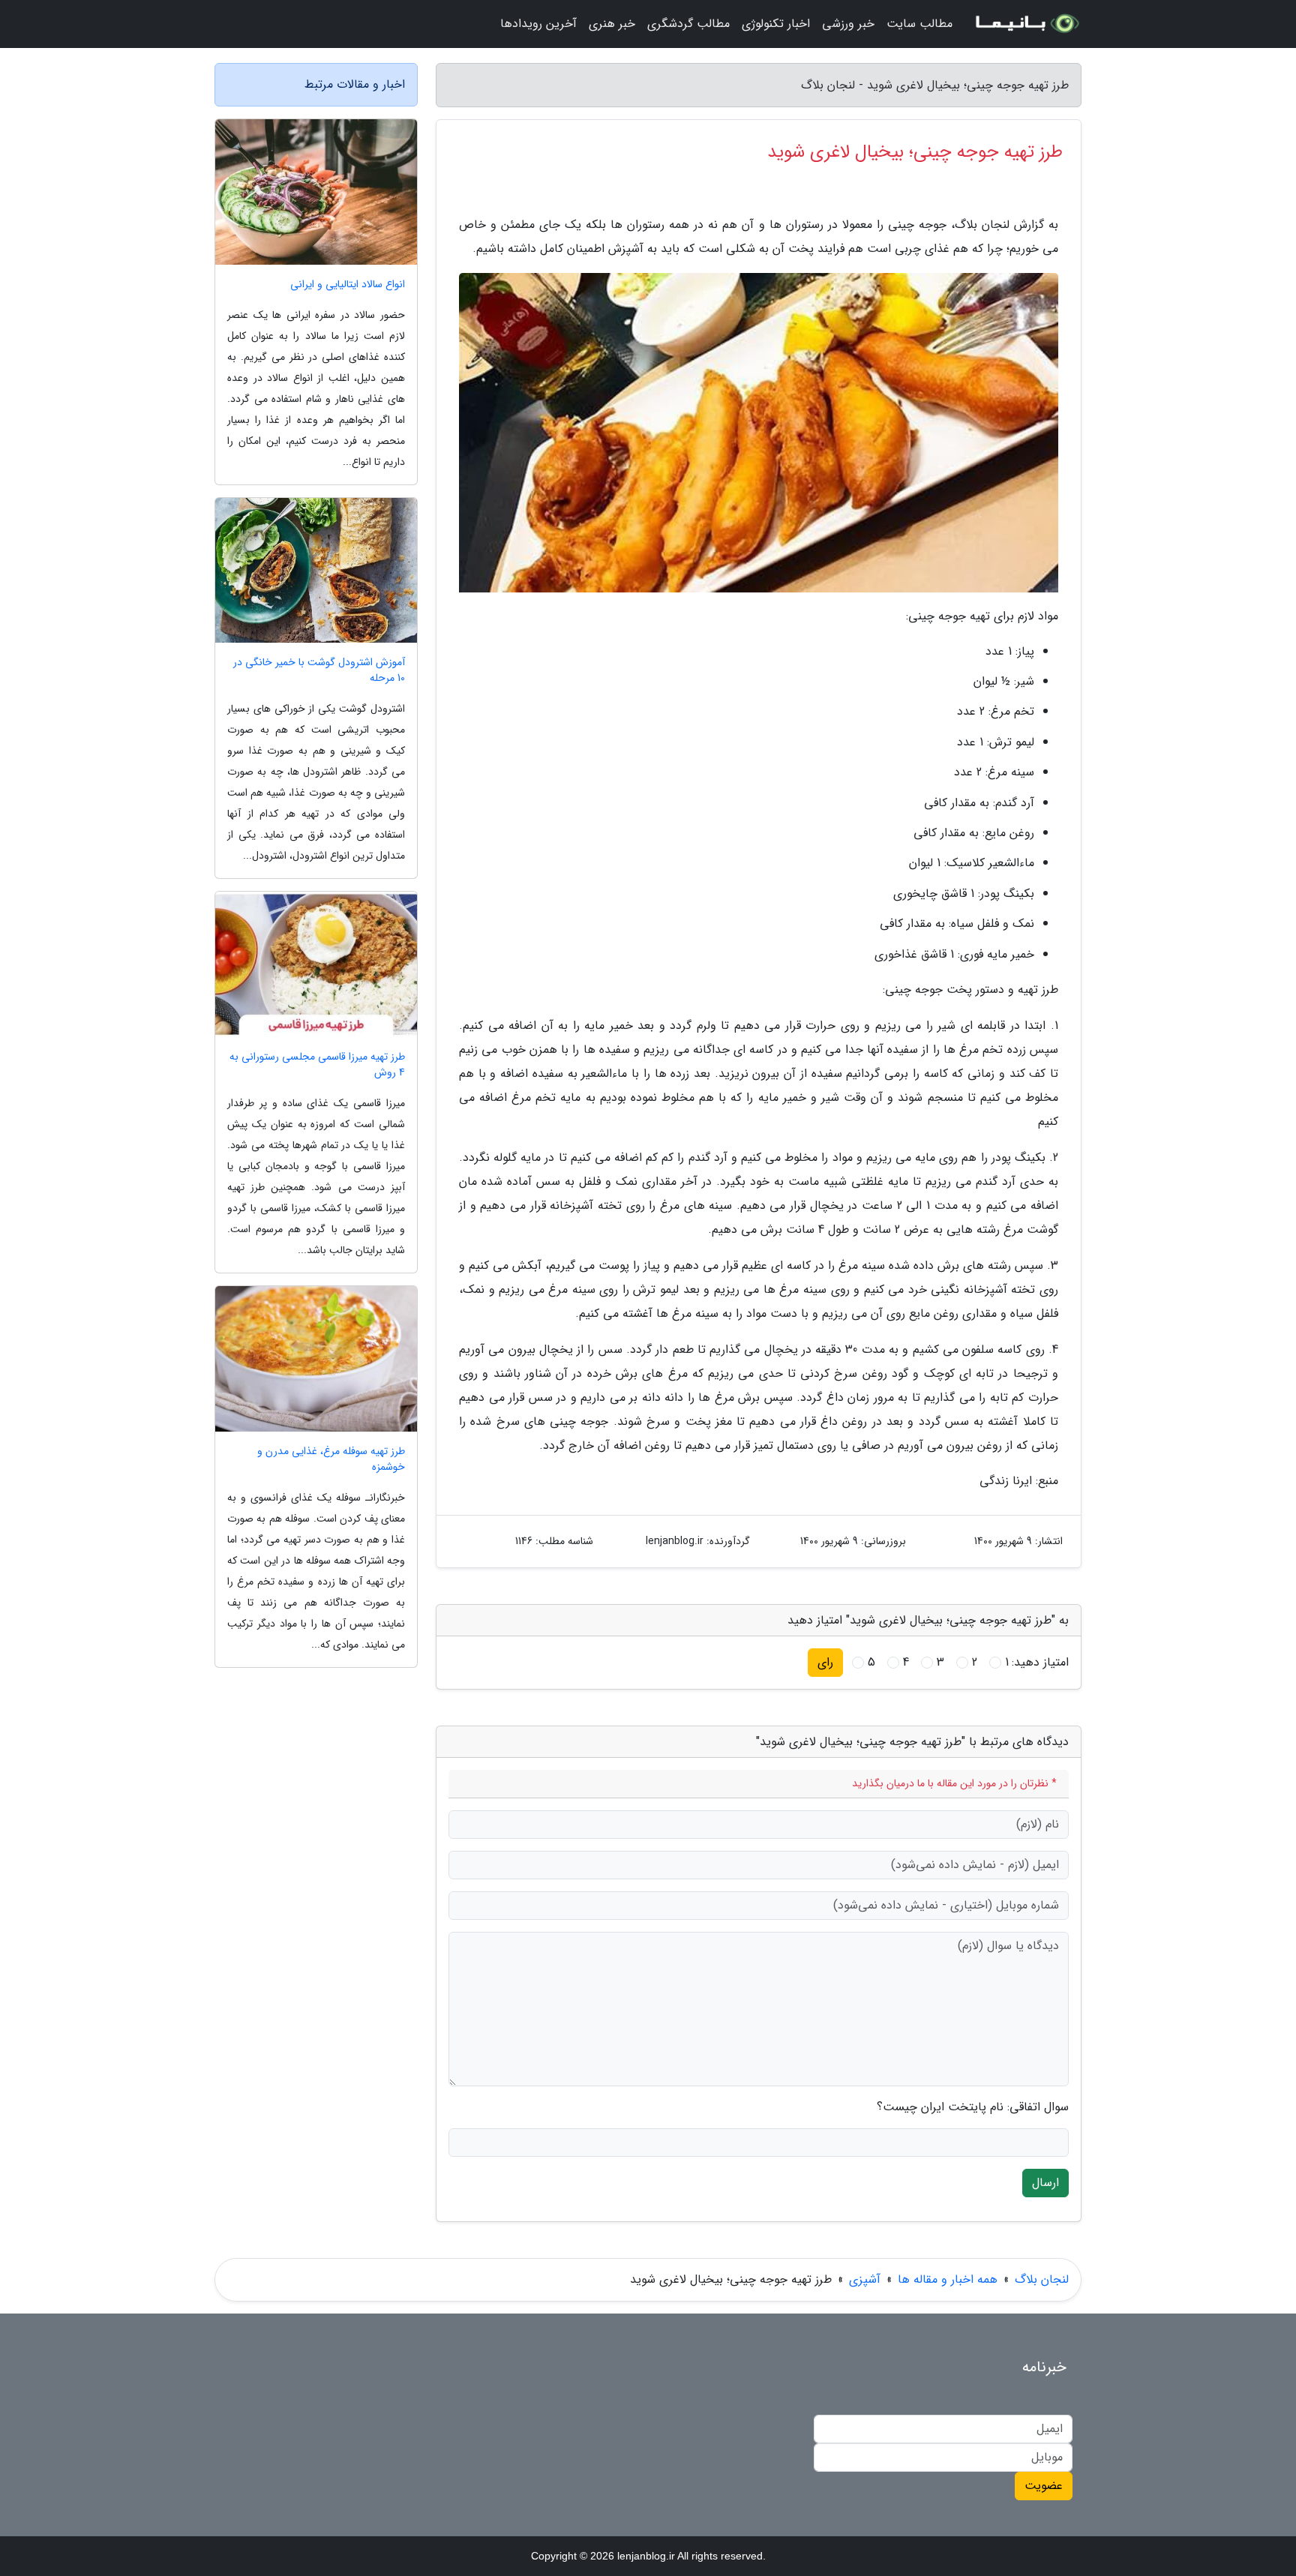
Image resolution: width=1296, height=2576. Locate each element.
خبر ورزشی (848, 24)
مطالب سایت (919, 24)
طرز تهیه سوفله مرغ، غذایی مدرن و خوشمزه (331, 1459)
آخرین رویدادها (538, 24)
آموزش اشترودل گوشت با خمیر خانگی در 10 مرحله (319, 670)
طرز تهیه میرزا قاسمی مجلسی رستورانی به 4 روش (317, 1065)
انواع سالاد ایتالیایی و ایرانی (348, 285)
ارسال (1045, 2183)
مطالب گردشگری (688, 24)
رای (825, 1662)
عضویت (1044, 2486)
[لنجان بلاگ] (1026, 24)
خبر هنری (612, 24)
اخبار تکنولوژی (776, 24)
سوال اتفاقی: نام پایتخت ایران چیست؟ (973, 2107)
